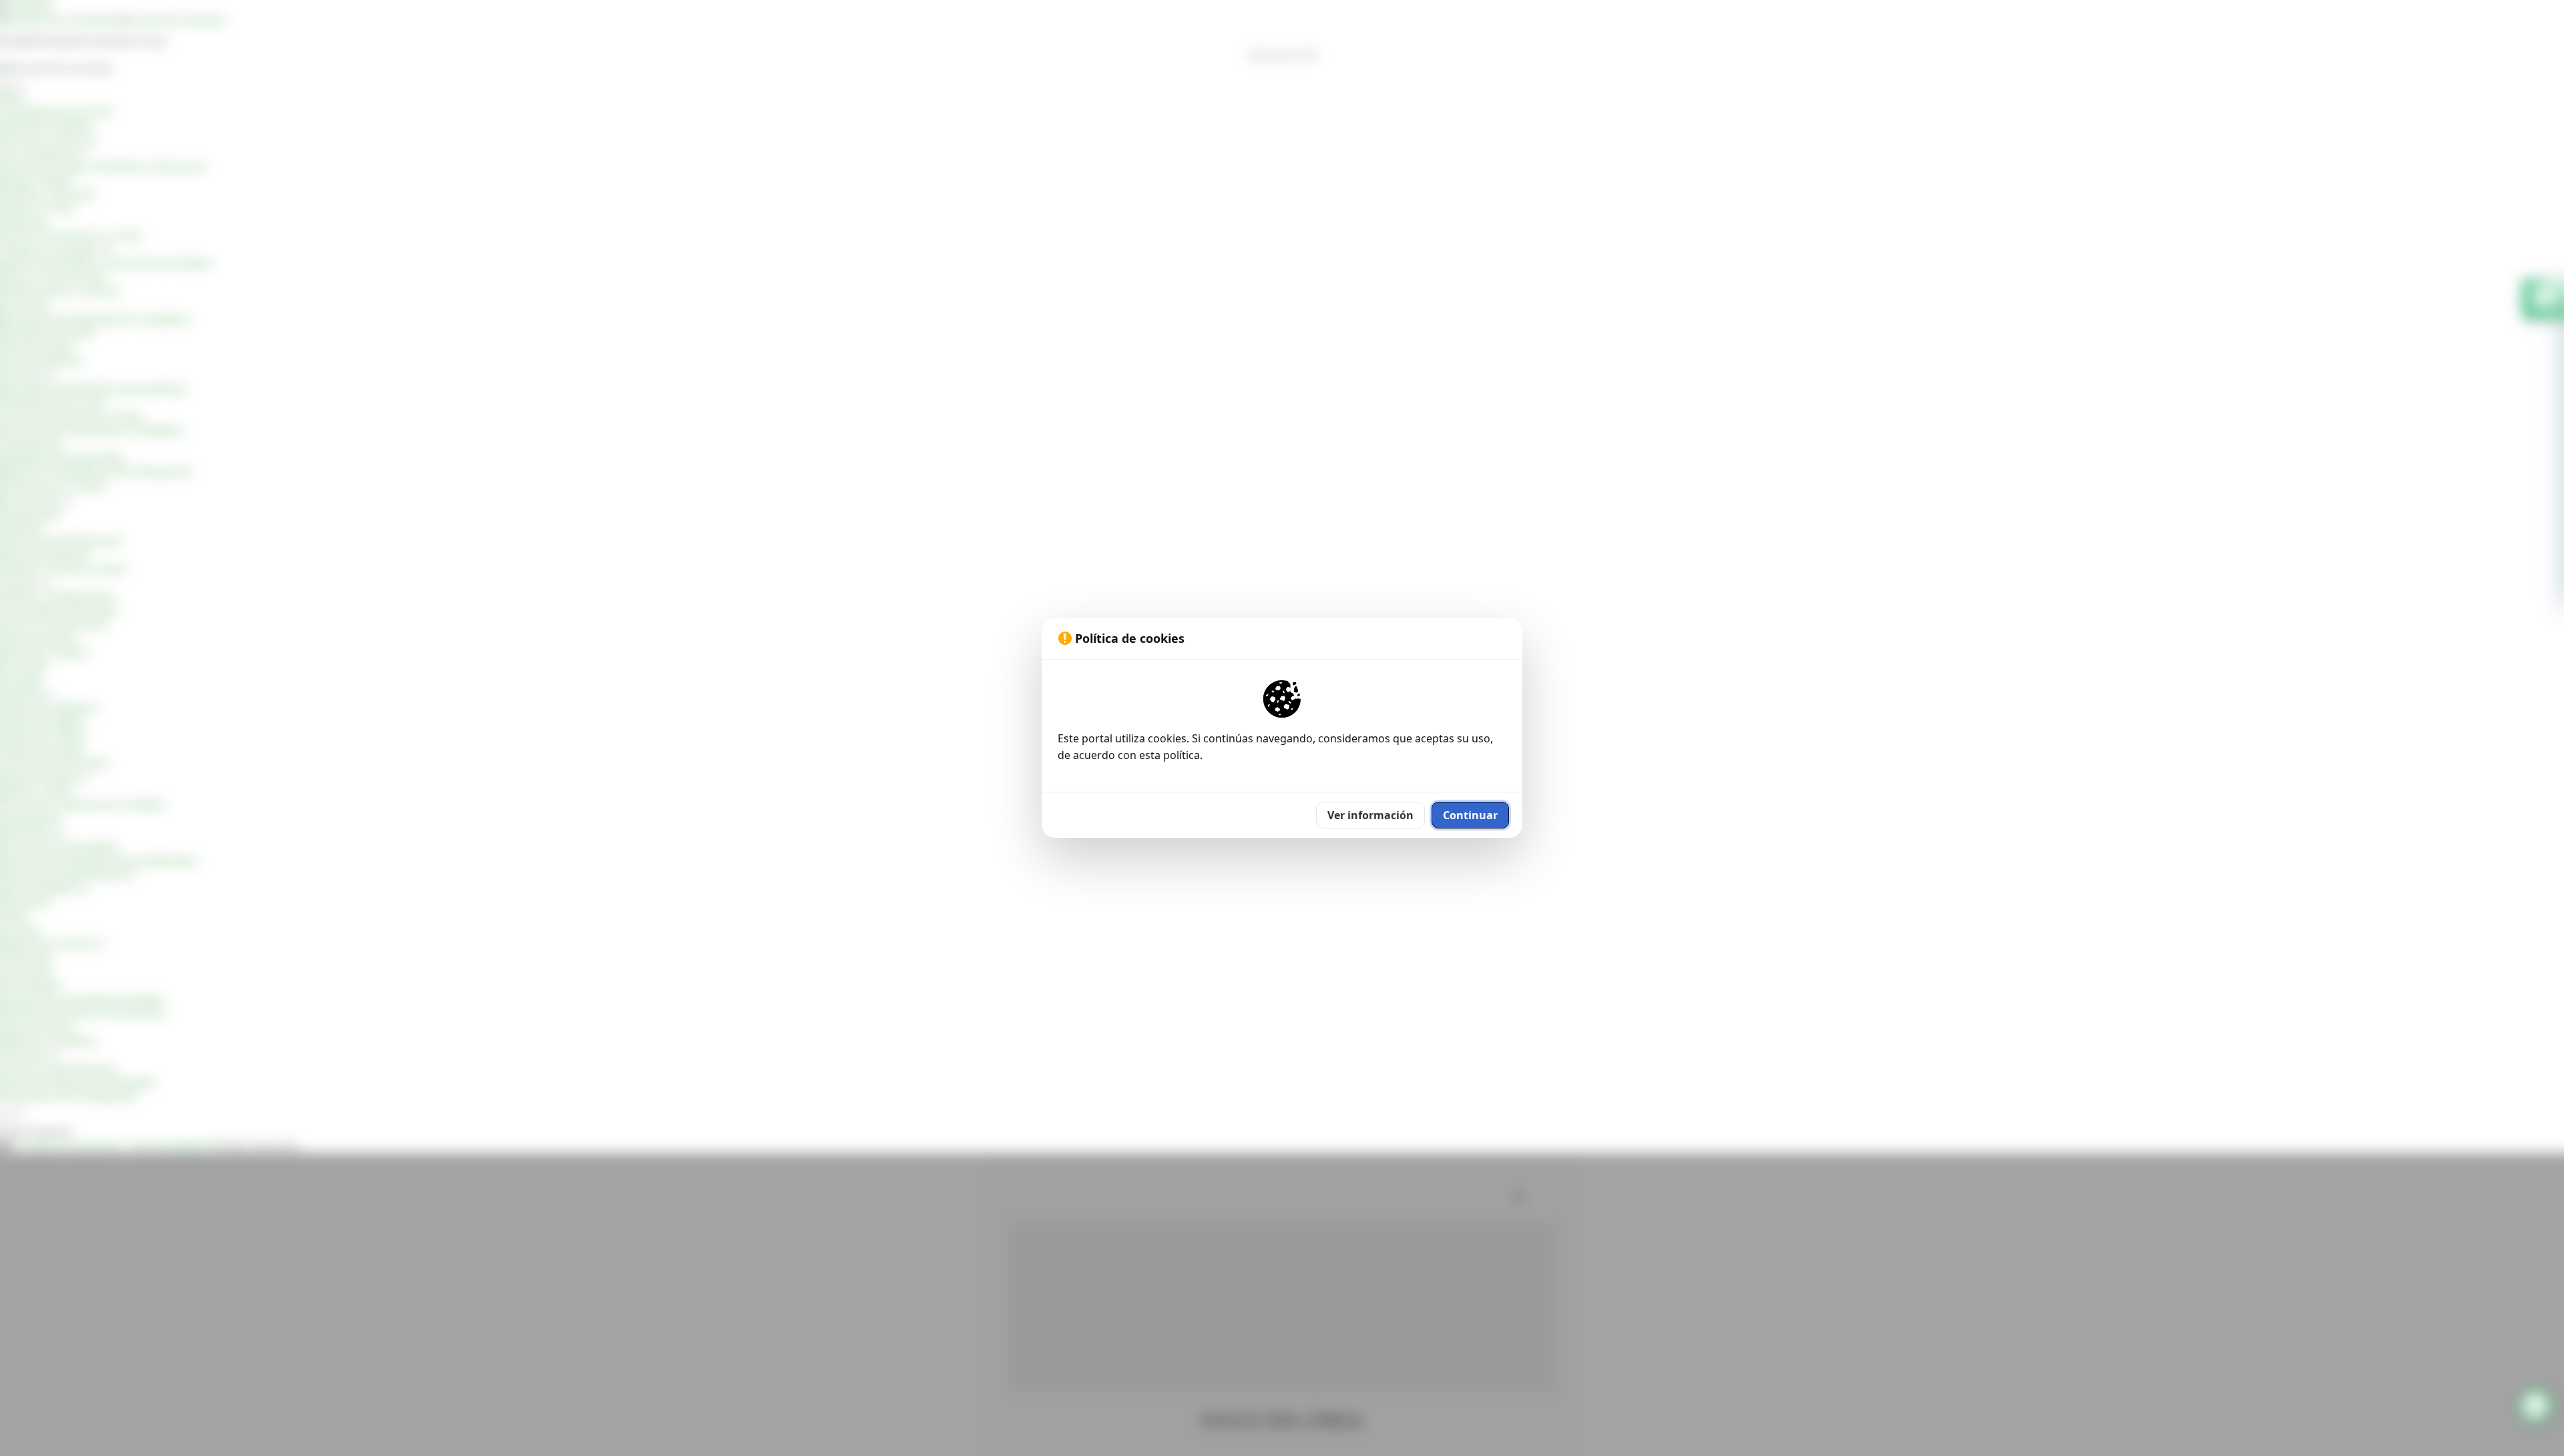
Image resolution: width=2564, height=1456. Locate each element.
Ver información (1370, 815)
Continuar (1470, 815)
